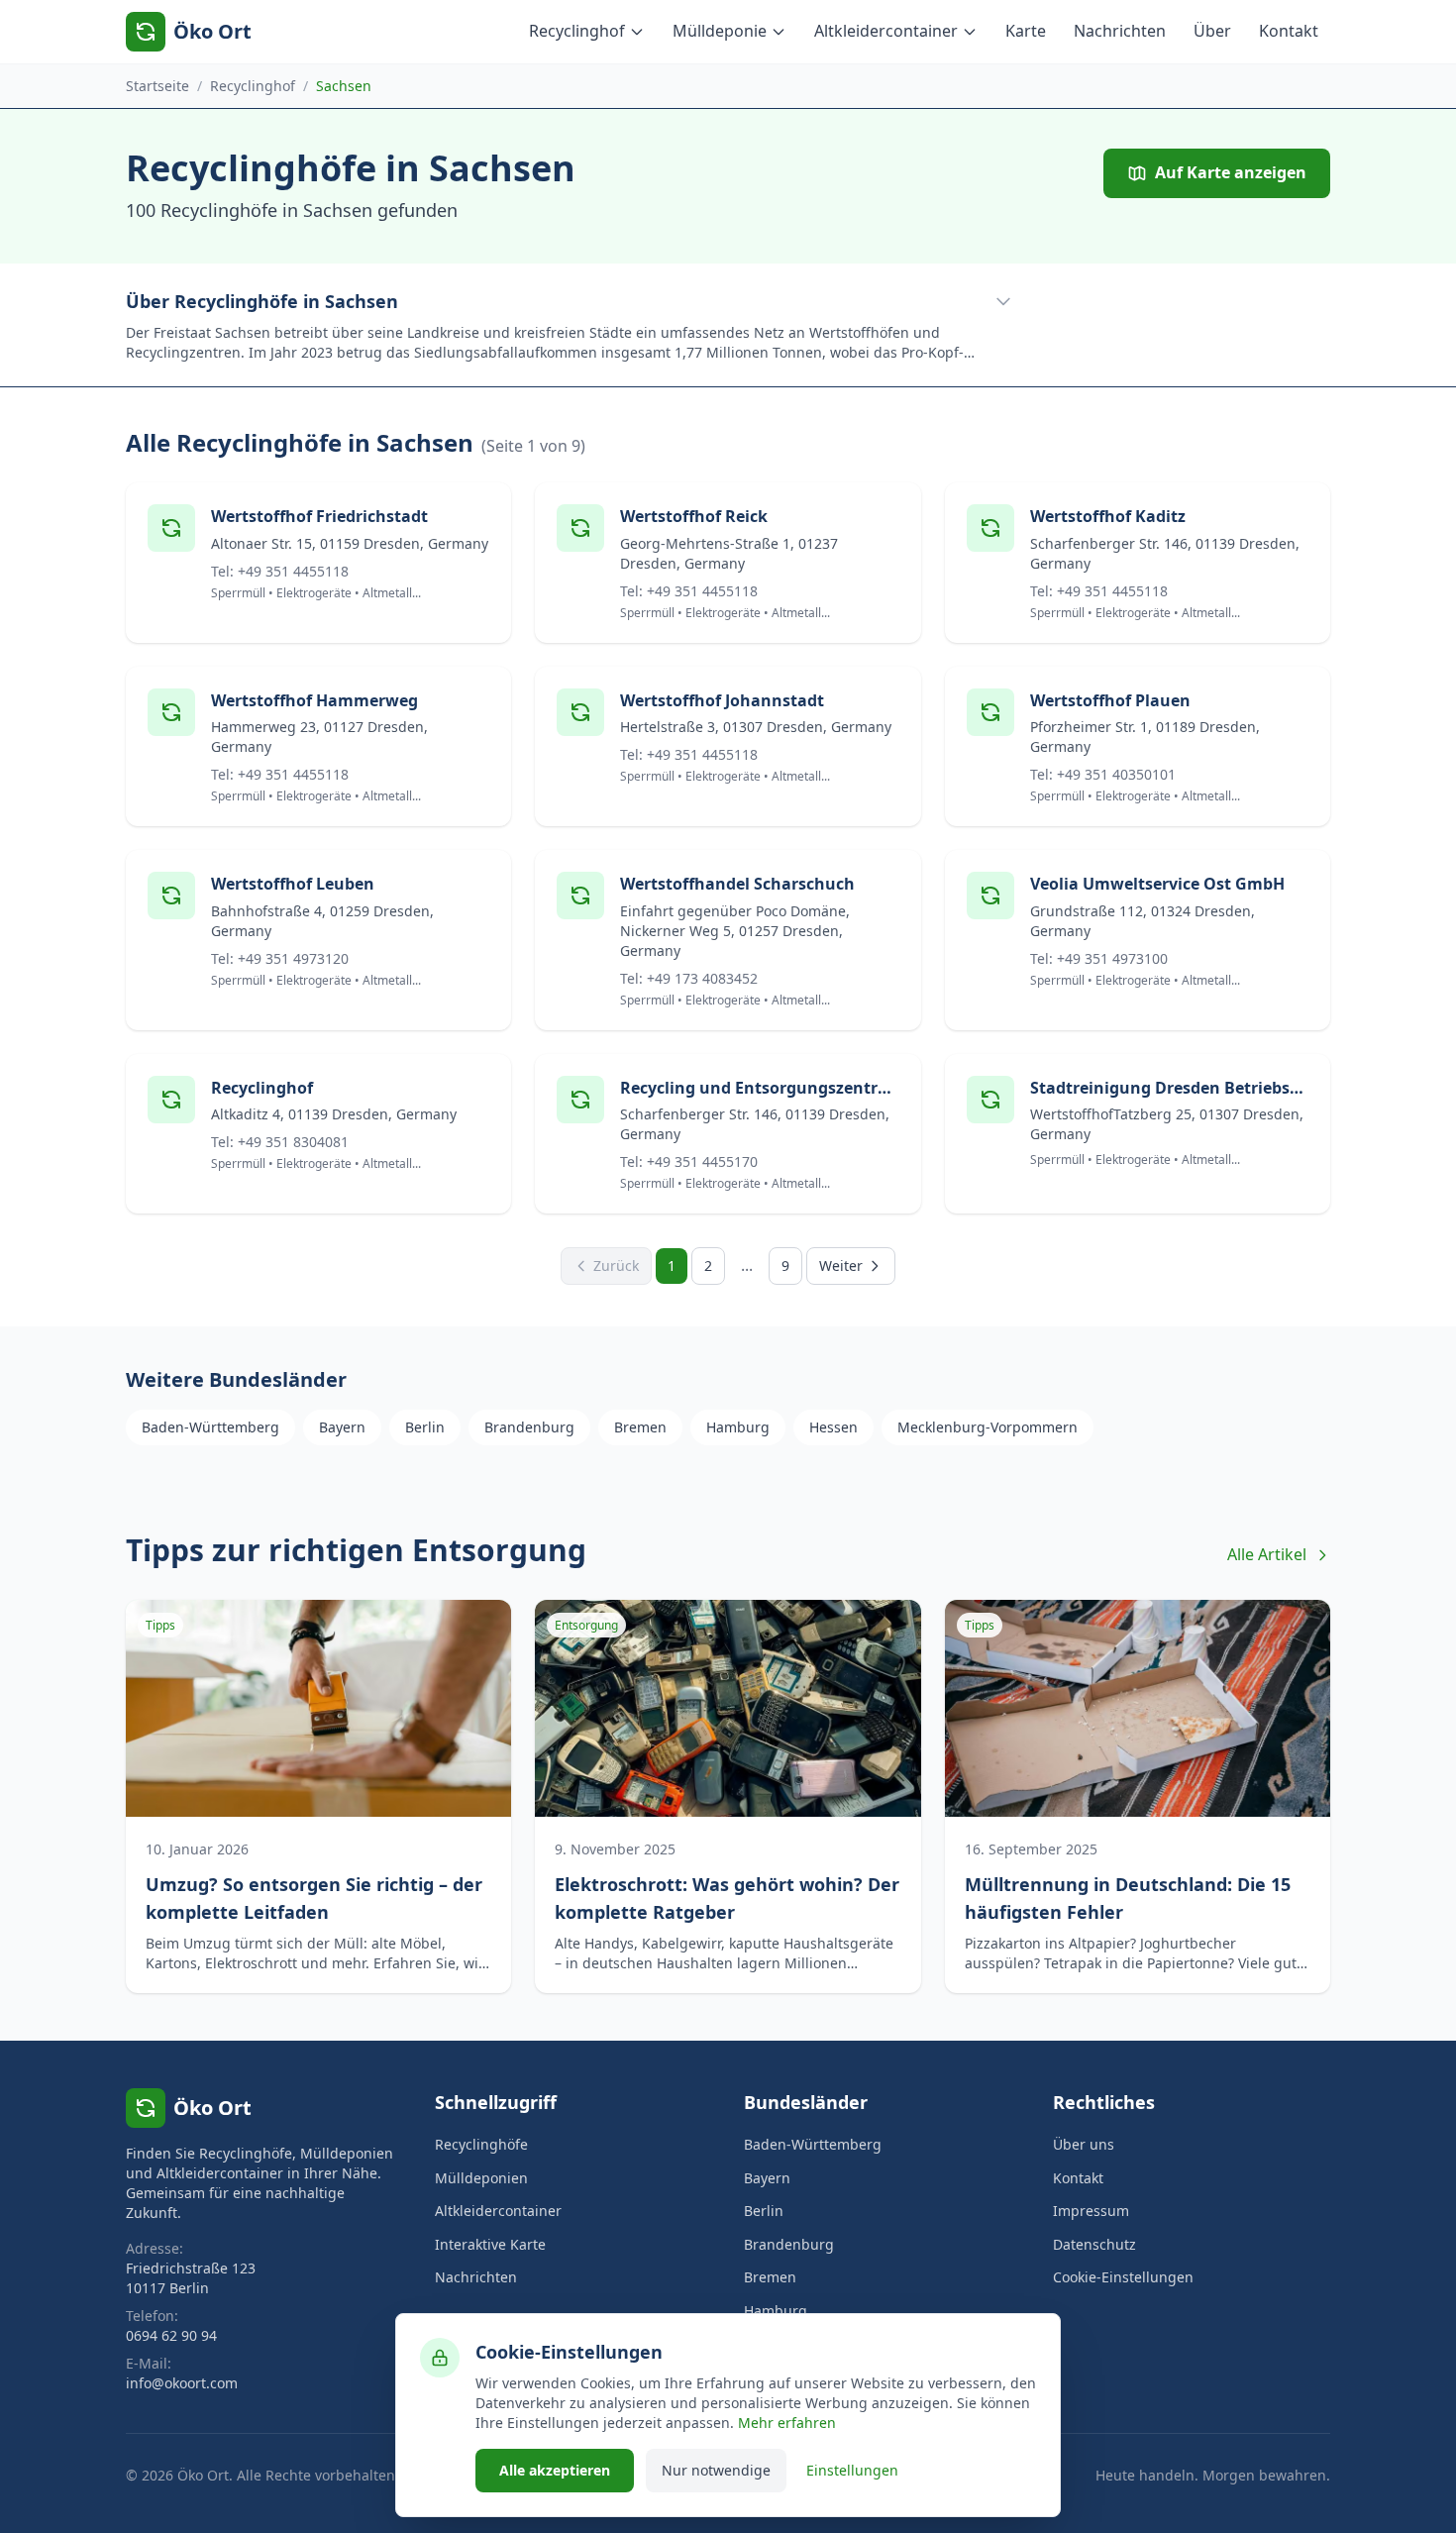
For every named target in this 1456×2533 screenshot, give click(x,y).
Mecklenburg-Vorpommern (988, 1427)
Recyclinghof (577, 31)
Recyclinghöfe (481, 2144)
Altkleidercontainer (886, 31)
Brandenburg (529, 1427)
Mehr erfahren (787, 2423)
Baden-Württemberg (210, 1427)
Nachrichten (1120, 31)
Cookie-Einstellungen (1123, 2277)
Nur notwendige (716, 2470)
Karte (1026, 31)
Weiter (841, 1266)
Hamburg (738, 1427)
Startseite (157, 86)
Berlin (425, 1427)
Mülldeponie (720, 31)
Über (1212, 31)
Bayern (342, 1427)
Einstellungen (852, 2470)
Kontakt (1289, 31)
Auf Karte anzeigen (1231, 172)
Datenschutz (1094, 2244)
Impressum (1091, 2211)
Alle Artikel (1267, 1554)
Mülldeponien (481, 2178)
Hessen (833, 1427)
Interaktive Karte (490, 2244)
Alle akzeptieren (555, 2470)
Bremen (640, 1427)
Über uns (1084, 2144)
